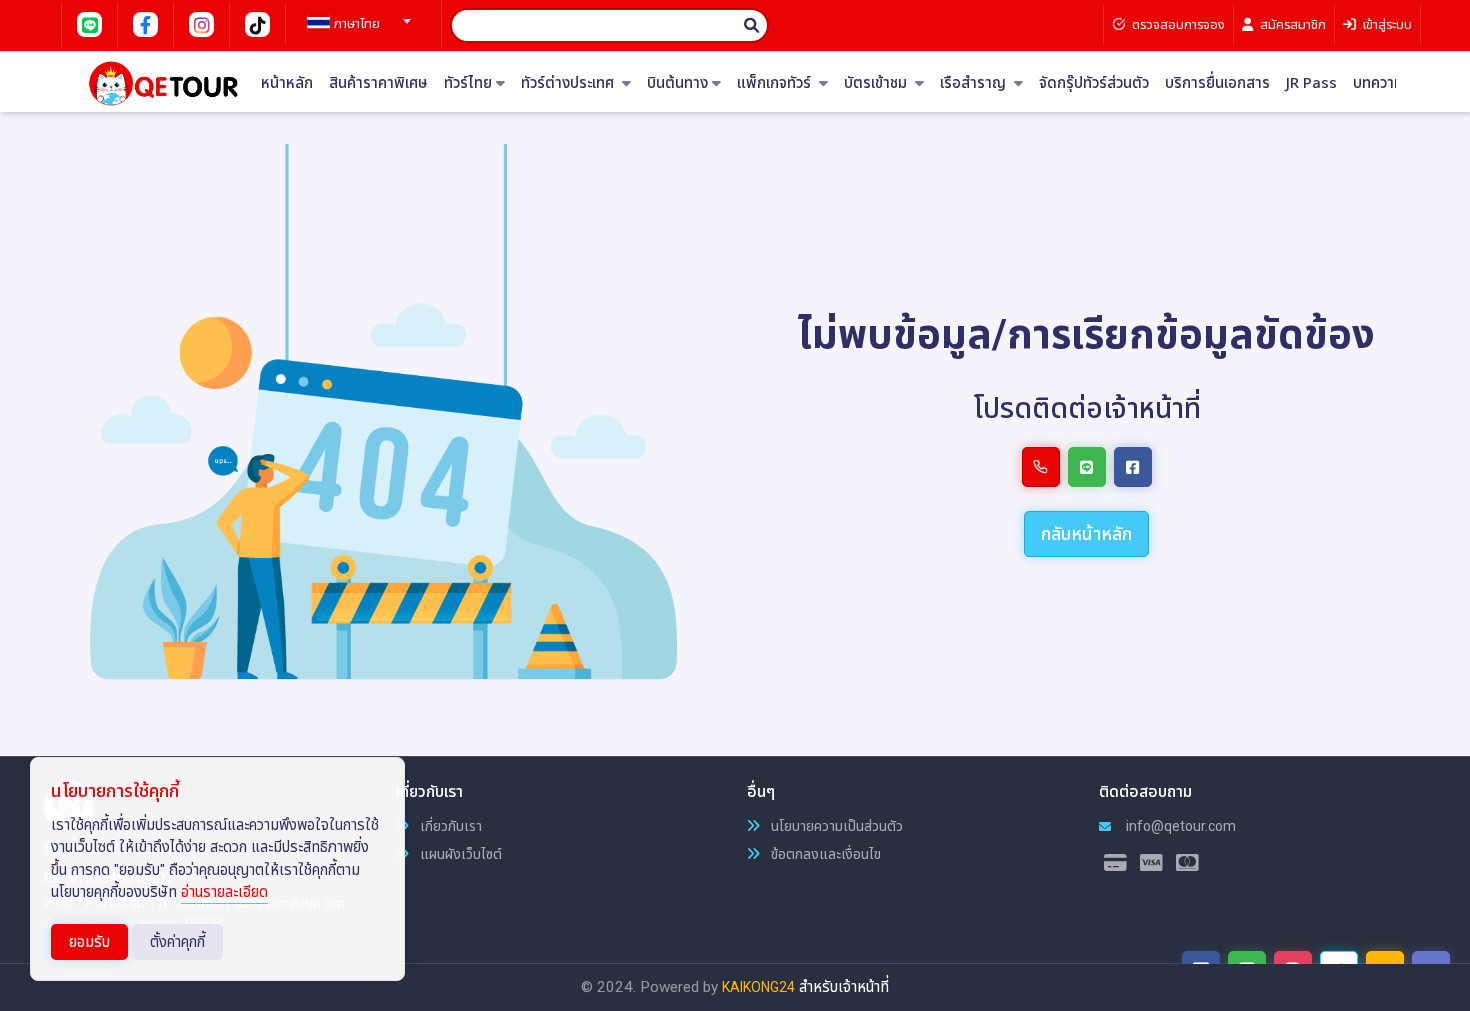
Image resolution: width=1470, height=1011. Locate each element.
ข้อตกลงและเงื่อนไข (824, 854)
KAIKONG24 (758, 987)
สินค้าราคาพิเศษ (378, 83)
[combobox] (356, 15)
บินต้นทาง (677, 83)
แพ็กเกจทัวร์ (776, 83)
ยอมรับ (89, 942)
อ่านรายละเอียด (224, 892)
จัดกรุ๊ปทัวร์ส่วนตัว (1094, 83)
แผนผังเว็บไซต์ (459, 854)
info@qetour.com (1179, 826)
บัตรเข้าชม (877, 83)
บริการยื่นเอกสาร (1217, 83)
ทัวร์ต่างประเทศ (569, 83)
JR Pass (1311, 83)
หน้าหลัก (287, 83)
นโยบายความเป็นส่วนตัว (835, 826)
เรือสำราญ (975, 83)
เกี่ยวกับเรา (449, 826)
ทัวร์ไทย (468, 83)
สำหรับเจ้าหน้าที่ (844, 987)
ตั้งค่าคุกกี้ (177, 942)
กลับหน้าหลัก (1086, 533)
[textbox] (356, 24)
